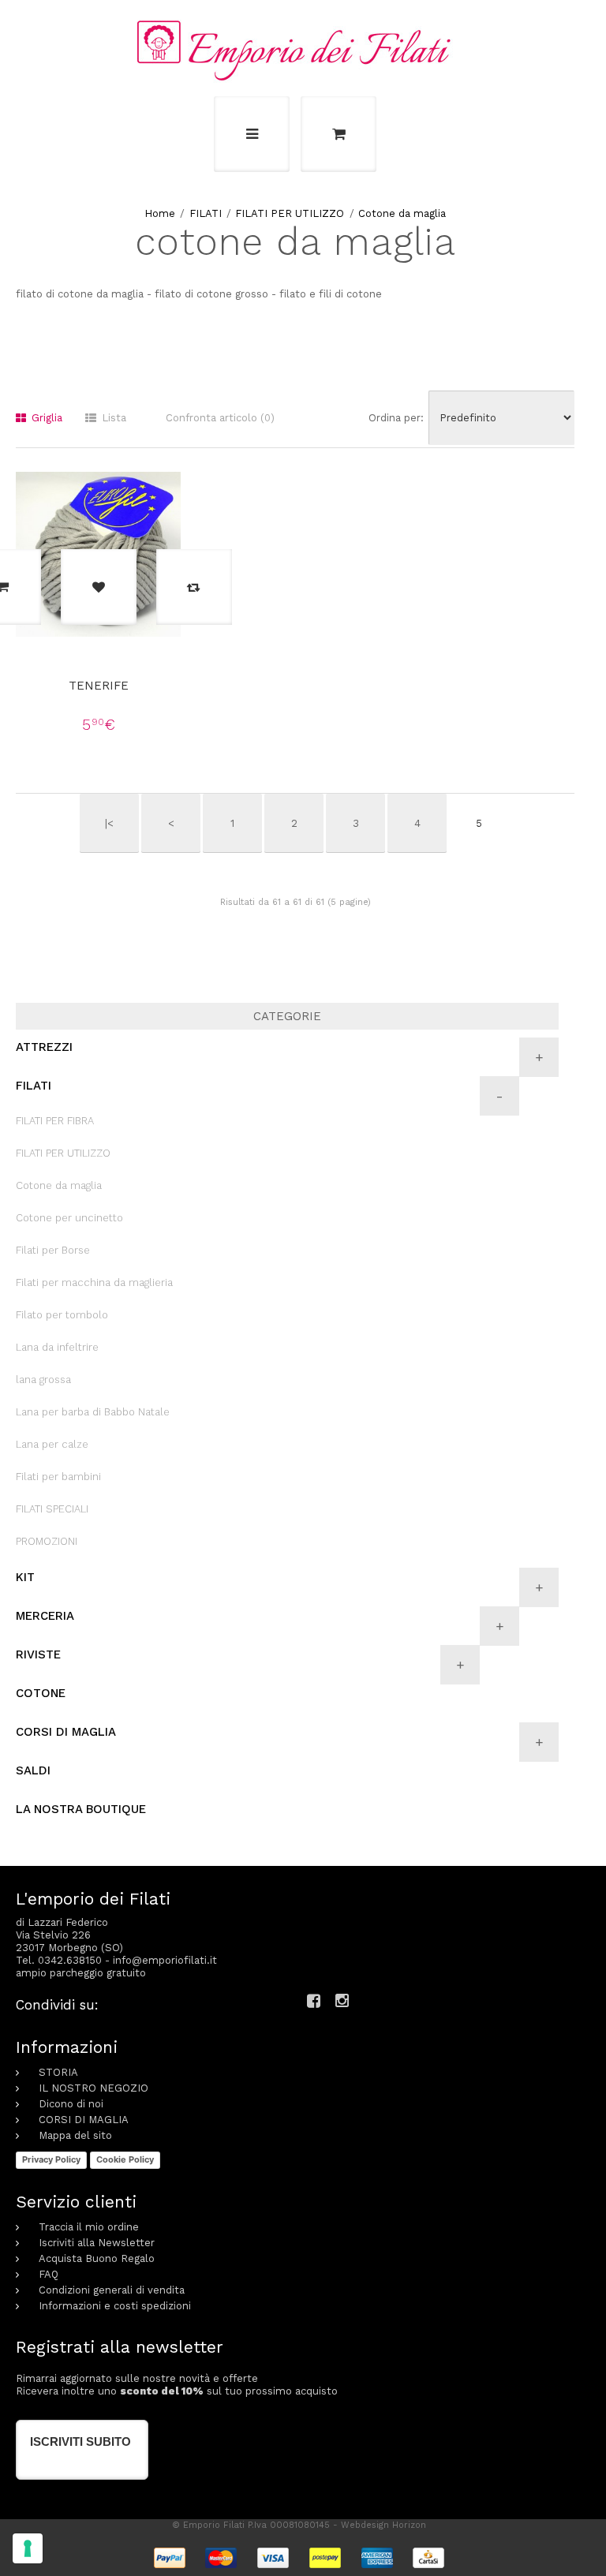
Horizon (409, 2525)
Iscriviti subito (80, 2441)
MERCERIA (45, 1616)
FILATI (206, 213)
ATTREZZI (44, 1047)
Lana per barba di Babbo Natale (93, 1412)
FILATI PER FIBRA (55, 1121)
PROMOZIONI (47, 1541)
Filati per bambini (58, 1477)
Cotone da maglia (402, 213)
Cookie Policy (125, 2159)
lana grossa (43, 1380)
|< (109, 823)
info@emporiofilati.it (165, 1960)
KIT (25, 1577)
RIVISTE (38, 1654)
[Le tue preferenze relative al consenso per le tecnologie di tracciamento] (28, 2548)
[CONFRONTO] (194, 587)
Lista (112, 418)
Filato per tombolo (62, 1315)
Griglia (45, 418)
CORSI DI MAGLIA (66, 1732)
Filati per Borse (53, 1250)
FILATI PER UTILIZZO (290, 213)
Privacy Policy (51, 2159)
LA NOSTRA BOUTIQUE (81, 1809)
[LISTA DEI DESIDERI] (99, 587)
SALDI (33, 1770)
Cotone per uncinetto (69, 1218)
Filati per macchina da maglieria (94, 1282)
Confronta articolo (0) (220, 418)
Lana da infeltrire (57, 1347)
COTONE (41, 1693)
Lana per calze (52, 1444)
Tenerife (99, 686)
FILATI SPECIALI (52, 1509)
